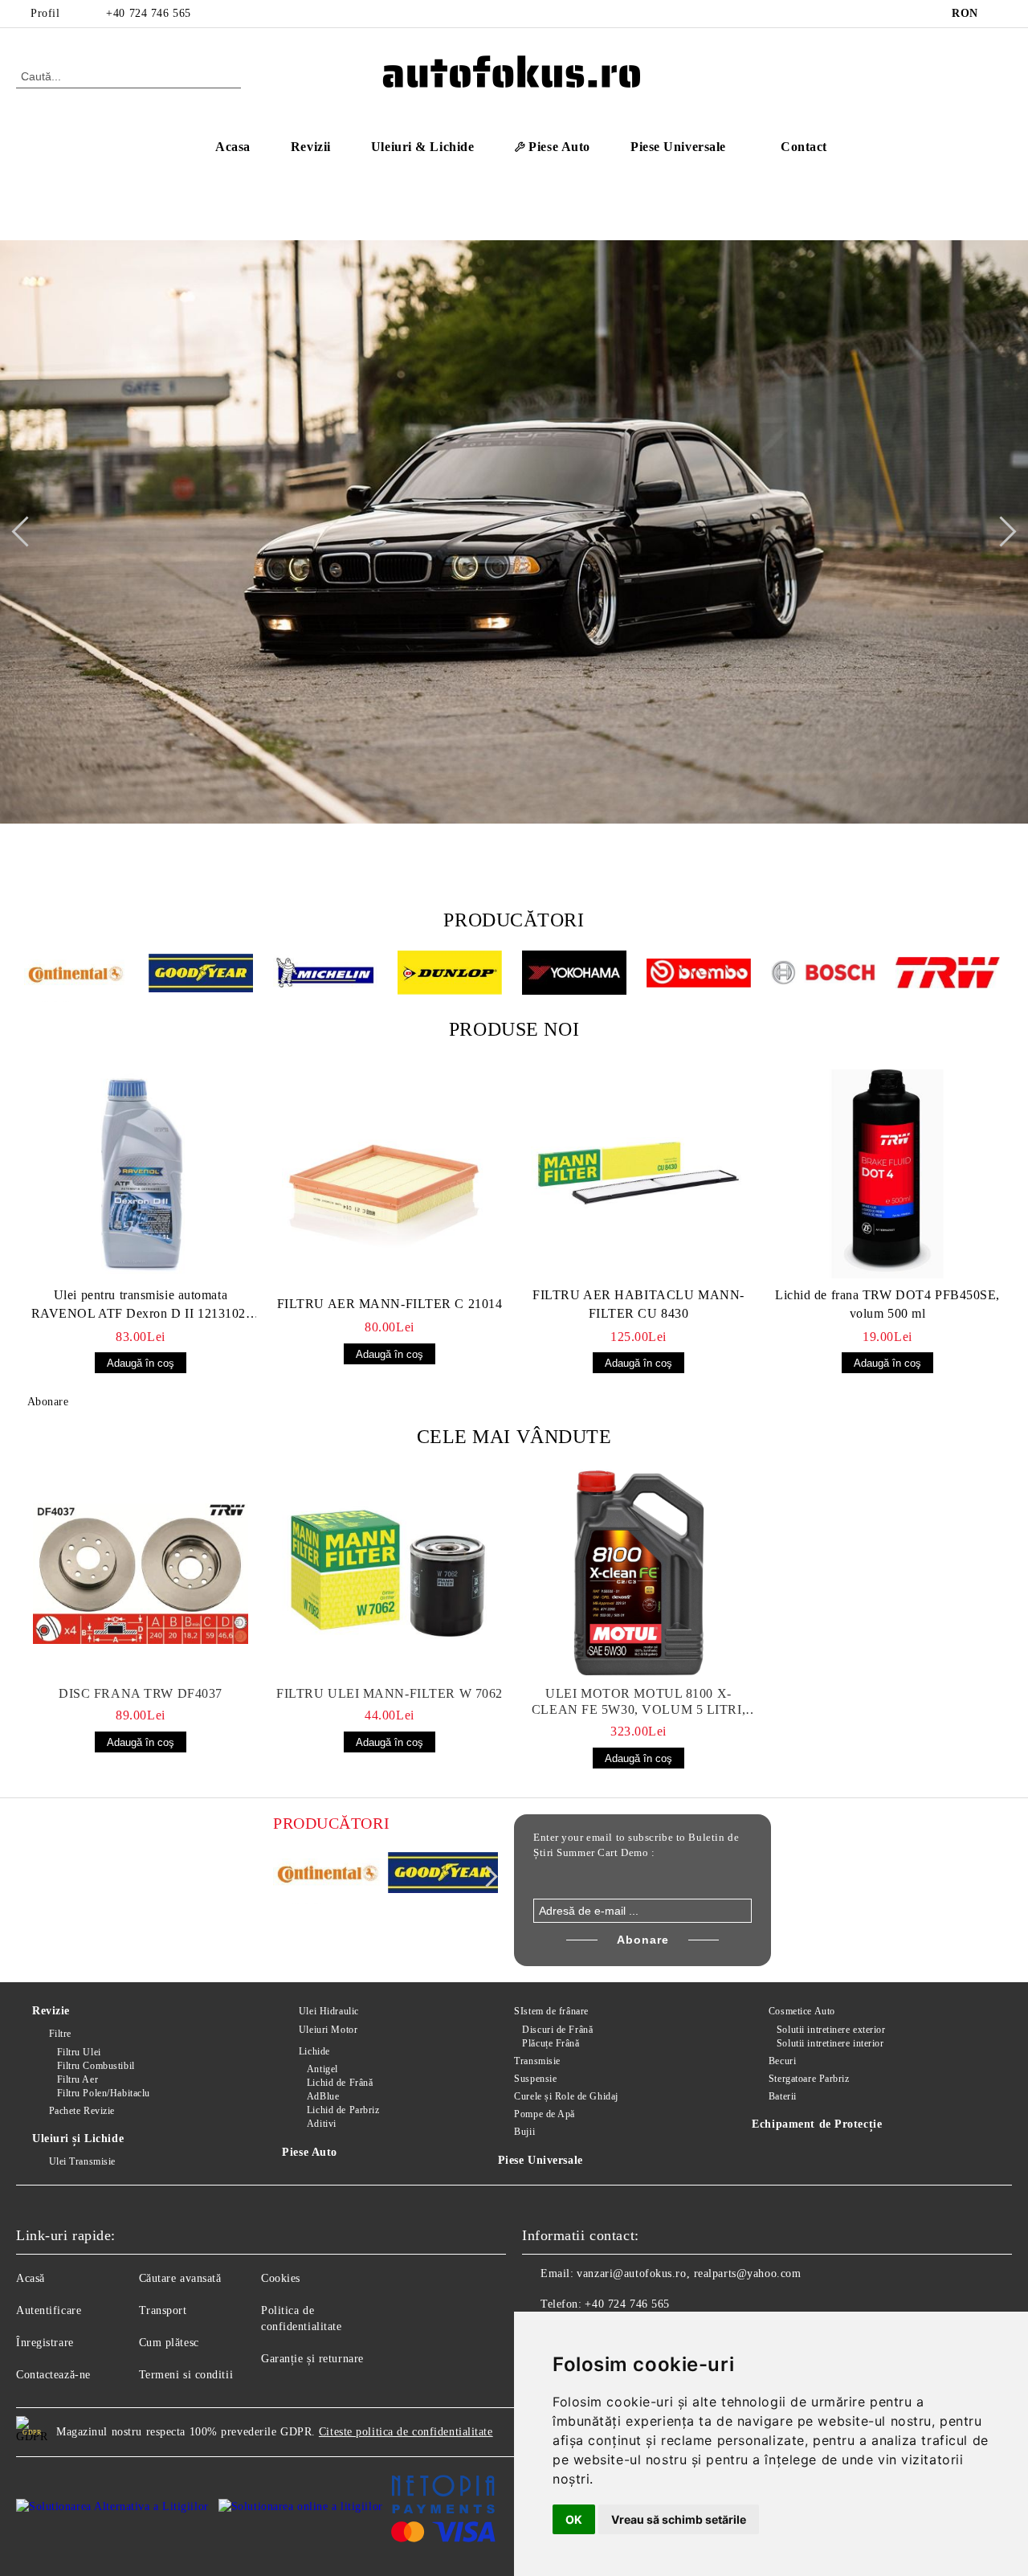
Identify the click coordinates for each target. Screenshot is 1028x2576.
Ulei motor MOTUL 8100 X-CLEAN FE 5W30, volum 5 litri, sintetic (638, 1702)
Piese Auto (310, 2152)
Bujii (524, 2132)
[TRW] (948, 975)
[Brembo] (699, 975)
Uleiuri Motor (328, 2030)
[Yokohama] (574, 975)
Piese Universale (541, 2160)
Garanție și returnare (312, 2359)
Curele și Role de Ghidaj (566, 2096)
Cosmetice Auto (802, 2011)
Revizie (51, 2011)
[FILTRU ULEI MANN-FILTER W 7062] (390, 1573)
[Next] (1001, 532)
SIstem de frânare (551, 2011)
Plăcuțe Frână (551, 2043)
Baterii (782, 2096)
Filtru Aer (78, 2079)
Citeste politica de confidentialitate (406, 2432)
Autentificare (49, 2310)
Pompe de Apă (545, 2114)
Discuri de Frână (557, 2030)
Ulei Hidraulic (328, 2011)
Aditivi (321, 2124)
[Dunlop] (450, 975)
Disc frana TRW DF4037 (141, 1693)
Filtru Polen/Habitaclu (104, 2093)
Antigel (322, 2069)
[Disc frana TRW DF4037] (141, 1573)
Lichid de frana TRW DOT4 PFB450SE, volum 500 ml (887, 1304)
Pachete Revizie (82, 2111)
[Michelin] (325, 975)
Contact (804, 147)
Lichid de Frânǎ (340, 2083)
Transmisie (537, 2061)
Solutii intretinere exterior (831, 2030)
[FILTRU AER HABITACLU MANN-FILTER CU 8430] (638, 1174)
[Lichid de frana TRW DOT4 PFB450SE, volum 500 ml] (887, 1174)
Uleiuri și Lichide (78, 2138)
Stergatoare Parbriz (809, 2079)
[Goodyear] (201, 975)
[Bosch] (823, 975)
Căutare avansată (180, 2278)
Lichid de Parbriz (343, 2110)
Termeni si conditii (186, 2375)
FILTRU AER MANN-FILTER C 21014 (390, 1304)
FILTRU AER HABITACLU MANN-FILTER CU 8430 (638, 1304)
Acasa (233, 147)
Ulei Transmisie (82, 2161)
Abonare (48, 1402)
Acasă (31, 2278)
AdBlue (323, 2096)
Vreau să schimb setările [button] (679, 2519)
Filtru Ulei (79, 2052)
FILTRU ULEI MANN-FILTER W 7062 (390, 1693)
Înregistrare (45, 2343)
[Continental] (76, 975)
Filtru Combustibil (96, 2066)
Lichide (314, 2051)
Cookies (281, 2278)
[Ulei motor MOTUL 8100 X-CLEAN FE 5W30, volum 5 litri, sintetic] (638, 1573)
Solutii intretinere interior (830, 2043)
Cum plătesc (169, 2343)
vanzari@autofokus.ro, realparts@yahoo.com (689, 2273)
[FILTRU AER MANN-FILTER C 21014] (390, 1183)
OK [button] (574, 2519)
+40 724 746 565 (148, 13)
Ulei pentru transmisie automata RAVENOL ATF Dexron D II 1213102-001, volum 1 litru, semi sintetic (141, 1306)
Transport (163, 2310)
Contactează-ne (53, 2375)
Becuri (782, 2061)
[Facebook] (1003, 14)
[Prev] (27, 532)
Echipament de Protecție (817, 2124)
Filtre (60, 2034)
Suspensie (535, 2079)
